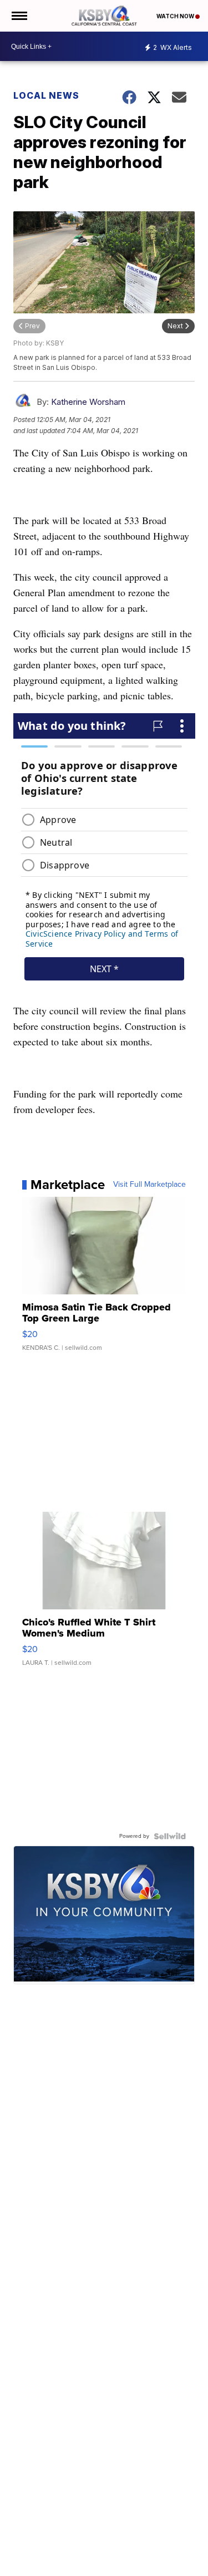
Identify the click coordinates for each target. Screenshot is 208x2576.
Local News (46, 95)
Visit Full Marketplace (149, 1185)
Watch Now (176, 16)
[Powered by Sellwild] (170, 1836)
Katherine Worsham (88, 402)
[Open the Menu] (19, 16)
